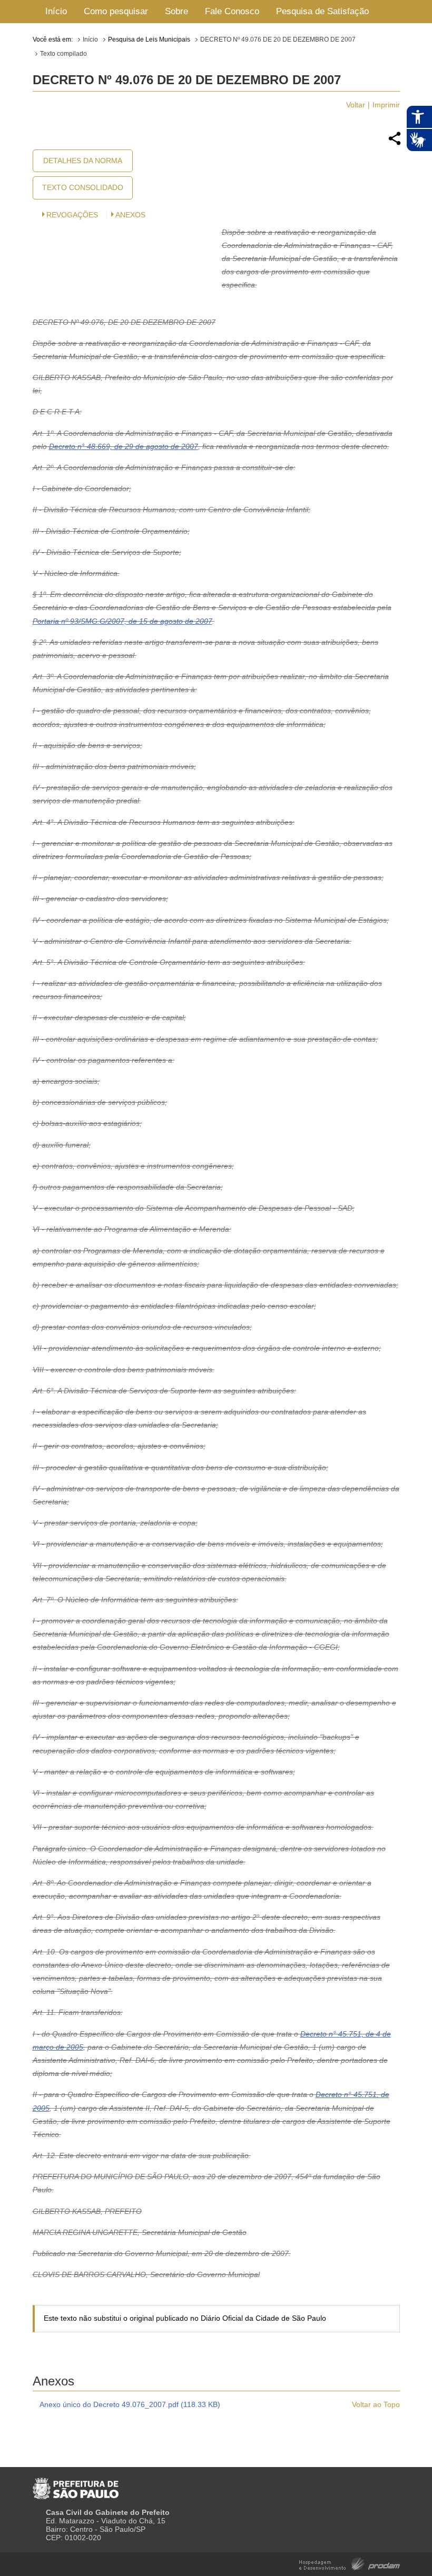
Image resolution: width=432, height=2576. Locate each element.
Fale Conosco (232, 11)
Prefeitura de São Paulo (76, 2484)
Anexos (130, 215)
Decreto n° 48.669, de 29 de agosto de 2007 (124, 446)
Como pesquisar (116, 11)
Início (56, 11)
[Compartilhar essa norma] (395, 144)
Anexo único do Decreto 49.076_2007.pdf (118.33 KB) (130, 2404)
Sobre (176, 11)
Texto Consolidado (83, 187)
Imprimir (386, 105)
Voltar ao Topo (376, 2404)
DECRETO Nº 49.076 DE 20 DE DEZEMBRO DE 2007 (278, 39)
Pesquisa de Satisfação (322, 11)
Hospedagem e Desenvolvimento (350, 2563)
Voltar (356, 105)
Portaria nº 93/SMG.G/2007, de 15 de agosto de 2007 (122, 621)
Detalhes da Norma (83, 161)
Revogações (72, 215)
